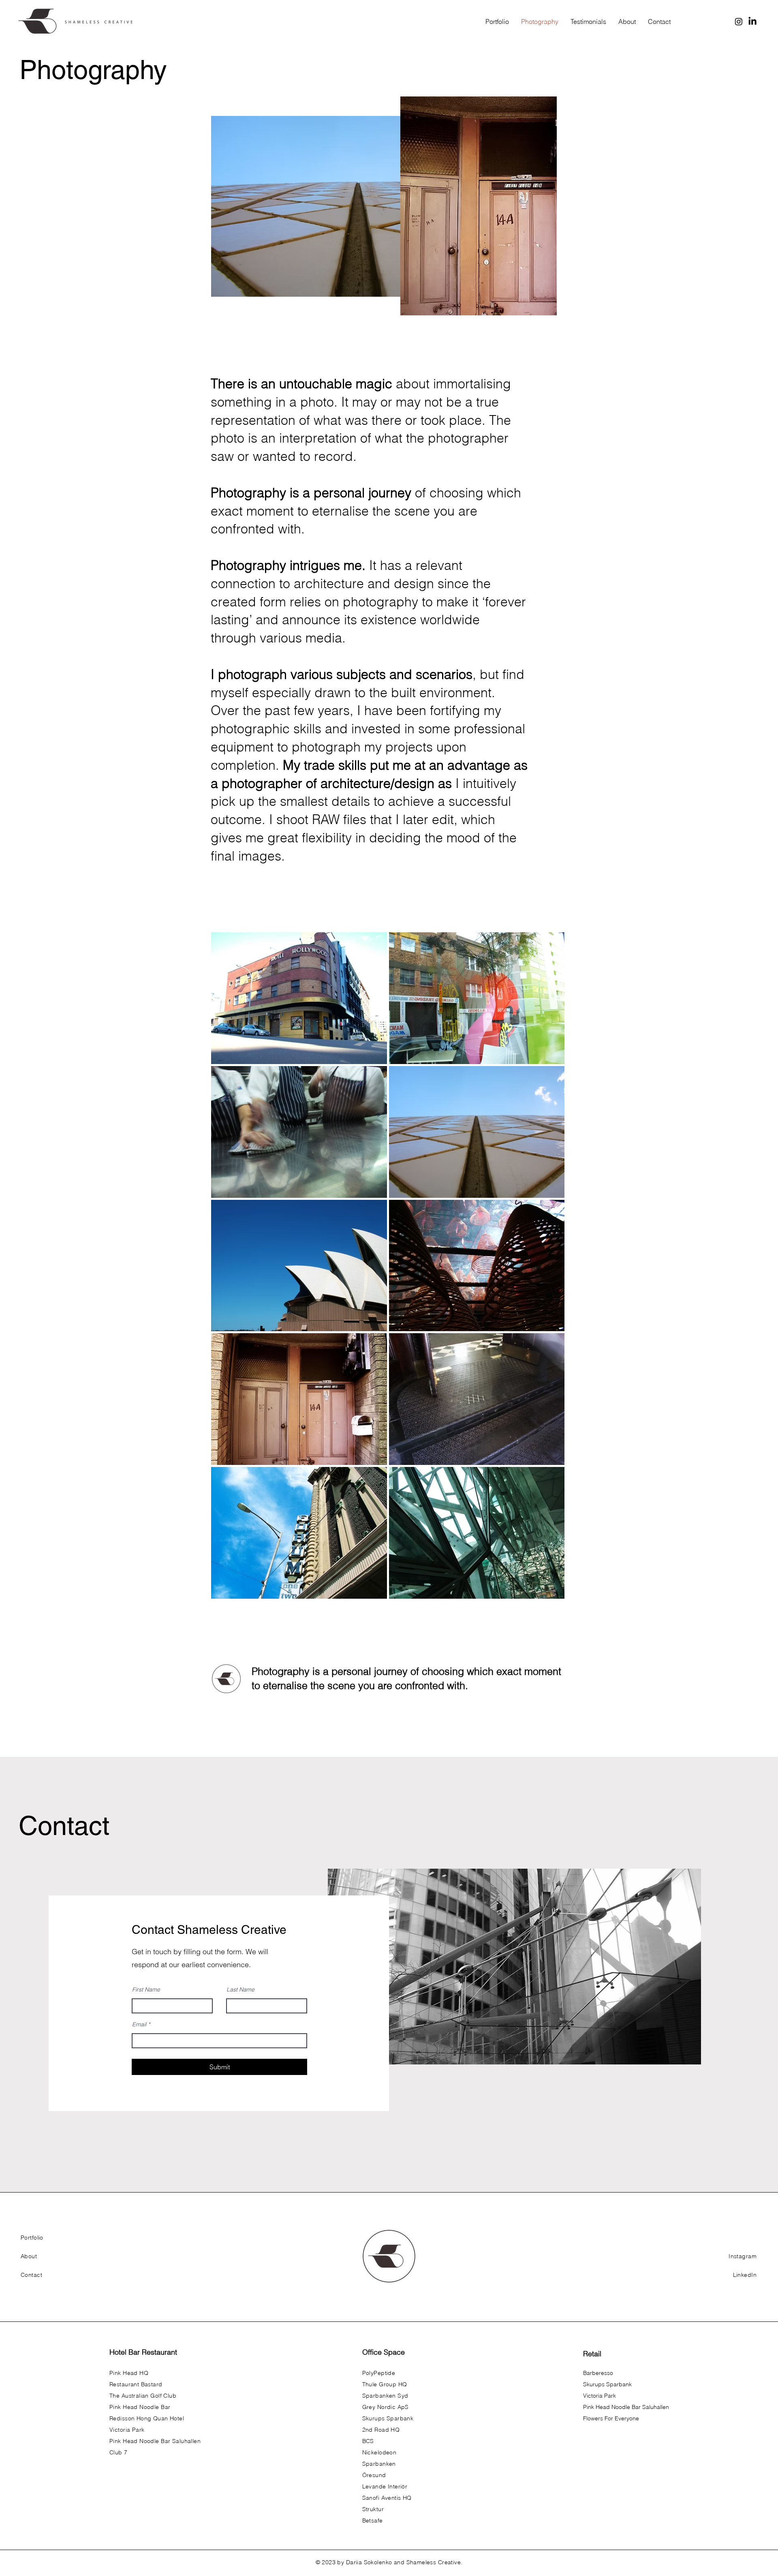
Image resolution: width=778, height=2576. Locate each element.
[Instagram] (739, 21)
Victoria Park (600, 2396)
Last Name (240, 1989)
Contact (64, 1826)
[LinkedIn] (752, 21)
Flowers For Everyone (611, 2418)
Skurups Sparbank (607, 2384)
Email (139, 2024)
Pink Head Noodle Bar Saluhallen (626, 2407)
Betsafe (373, 2520)
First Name (146, 1989)
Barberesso (598, 2373)
